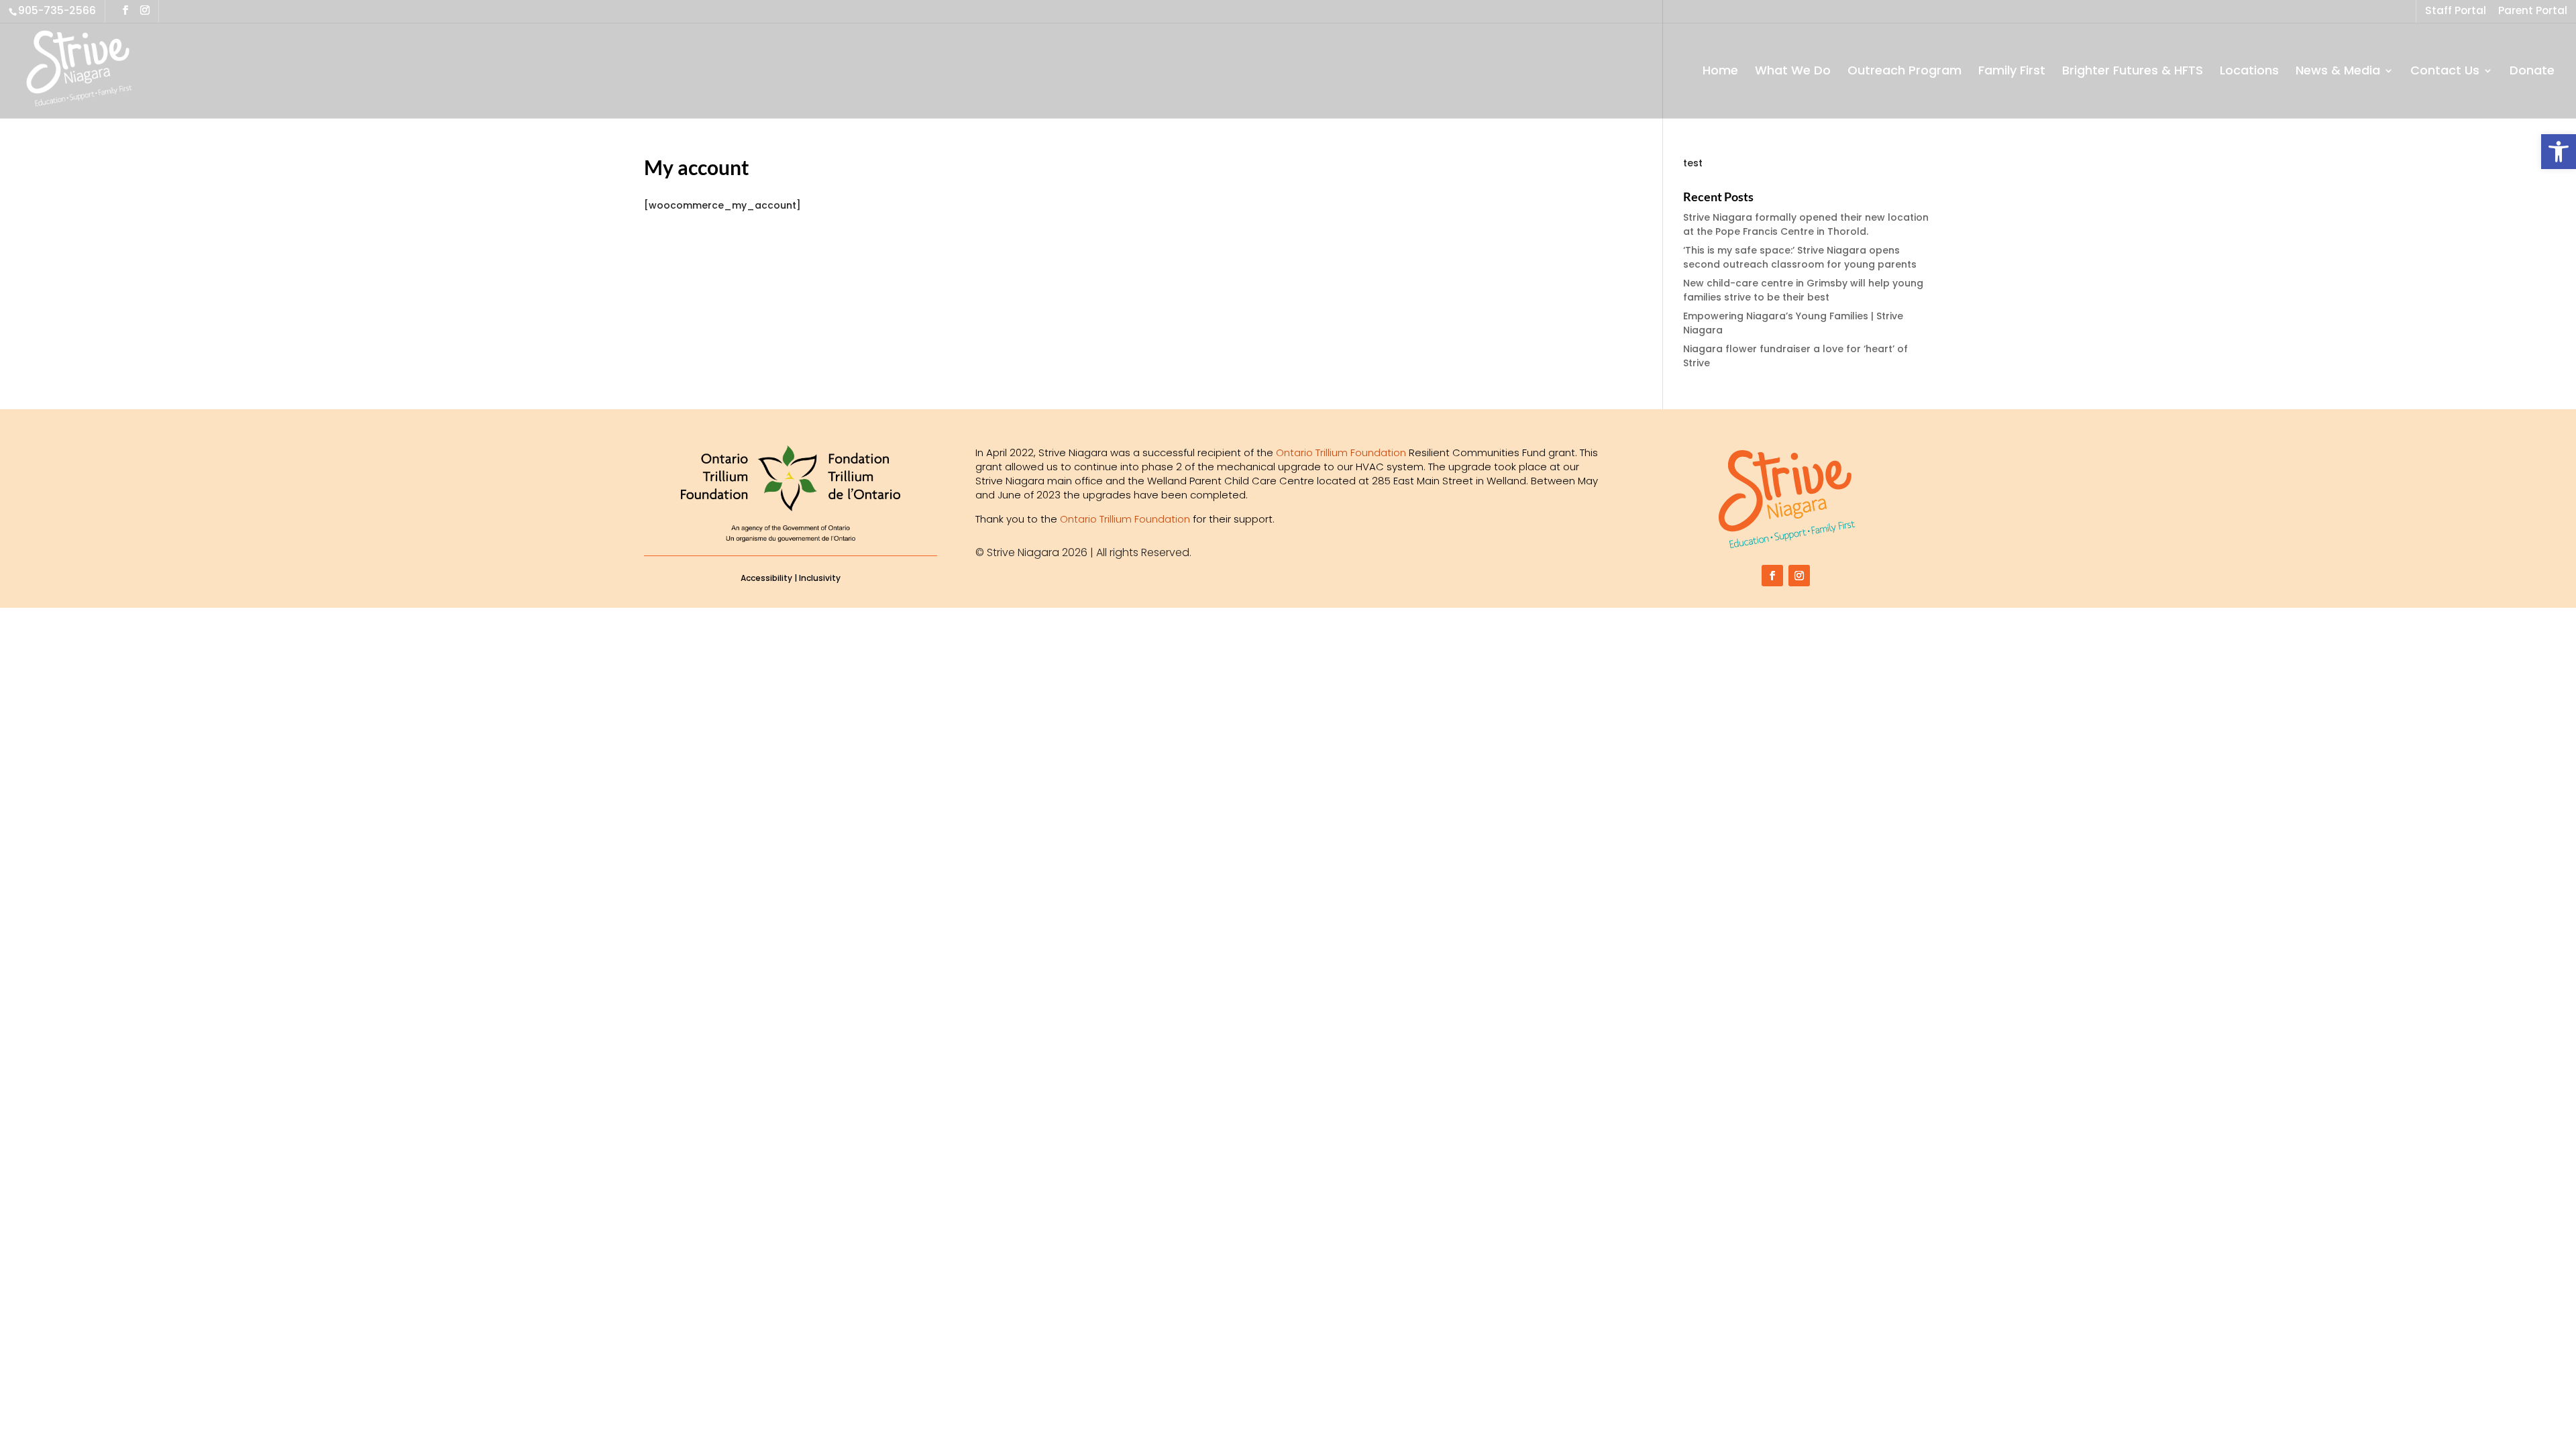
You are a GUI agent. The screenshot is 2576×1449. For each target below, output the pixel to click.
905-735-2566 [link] (57, 10)
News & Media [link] (2338, 72)
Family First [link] (2012, 72)
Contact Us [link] (2445, 72)
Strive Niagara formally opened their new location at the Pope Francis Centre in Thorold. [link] (1806, 224)
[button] (125, 10)
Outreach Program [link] (1904, 72)
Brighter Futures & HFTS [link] (2133, 72)
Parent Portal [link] (2533, 12)
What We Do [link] (1793, 72)
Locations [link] (2249, 72)
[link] (2559, 152)
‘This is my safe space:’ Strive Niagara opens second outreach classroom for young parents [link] (1800, 257)
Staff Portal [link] (2456, 12)
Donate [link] (2532, 72)
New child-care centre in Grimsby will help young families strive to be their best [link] (1803, 290)
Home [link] (1720, 72)
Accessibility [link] (766, 578)
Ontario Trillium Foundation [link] (1341, 452)
